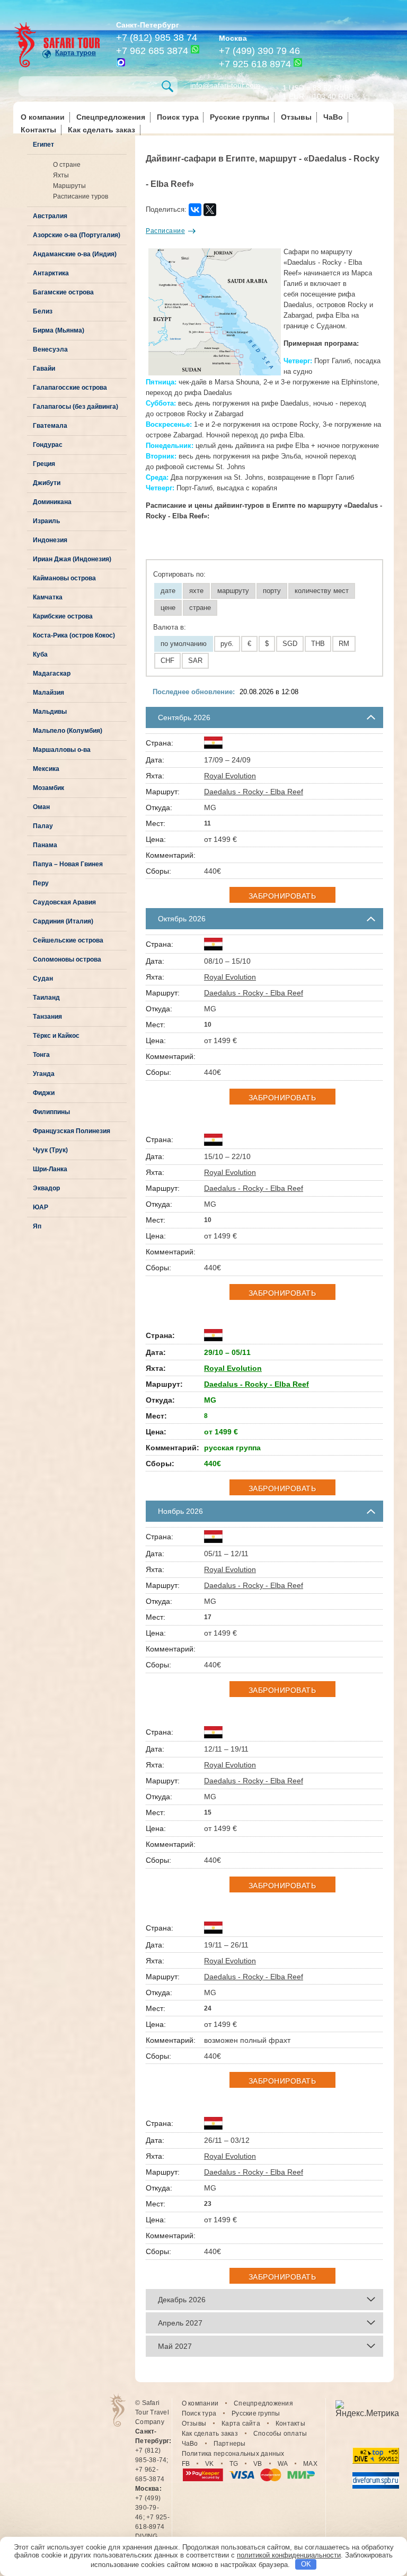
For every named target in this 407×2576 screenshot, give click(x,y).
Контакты (38, 130)
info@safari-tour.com (225, 85)
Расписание (165, 231)
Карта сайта (241, 2424)
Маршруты (69, 186)
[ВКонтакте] (195, 210)
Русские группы (240, 117)
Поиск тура (178, 117)
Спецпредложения (111, 117)
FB (186, 2464)
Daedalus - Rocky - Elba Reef (254, 792)
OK (306, 2564)
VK (210, 2464)
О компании (43, 117)
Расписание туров (81, 196)
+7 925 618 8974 (255, 64)
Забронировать (282, 896)
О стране (67, 165)
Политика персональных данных (233, 2454)
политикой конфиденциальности (289, 2555)
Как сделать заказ (101, 130)
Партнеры (230, 2444)
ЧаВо (333, 117)
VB (258, 2464)
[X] (210, 210)
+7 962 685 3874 (152, 51)
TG (234, 2464)
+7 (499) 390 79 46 (259, 51)
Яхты (61, 175)
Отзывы (296, 117)
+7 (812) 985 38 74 (157, 38)
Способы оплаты (280, 2434)
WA (283, 2464)
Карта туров (76, 53)
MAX (310, 2464)
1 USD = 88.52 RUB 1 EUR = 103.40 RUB (318, 91)
